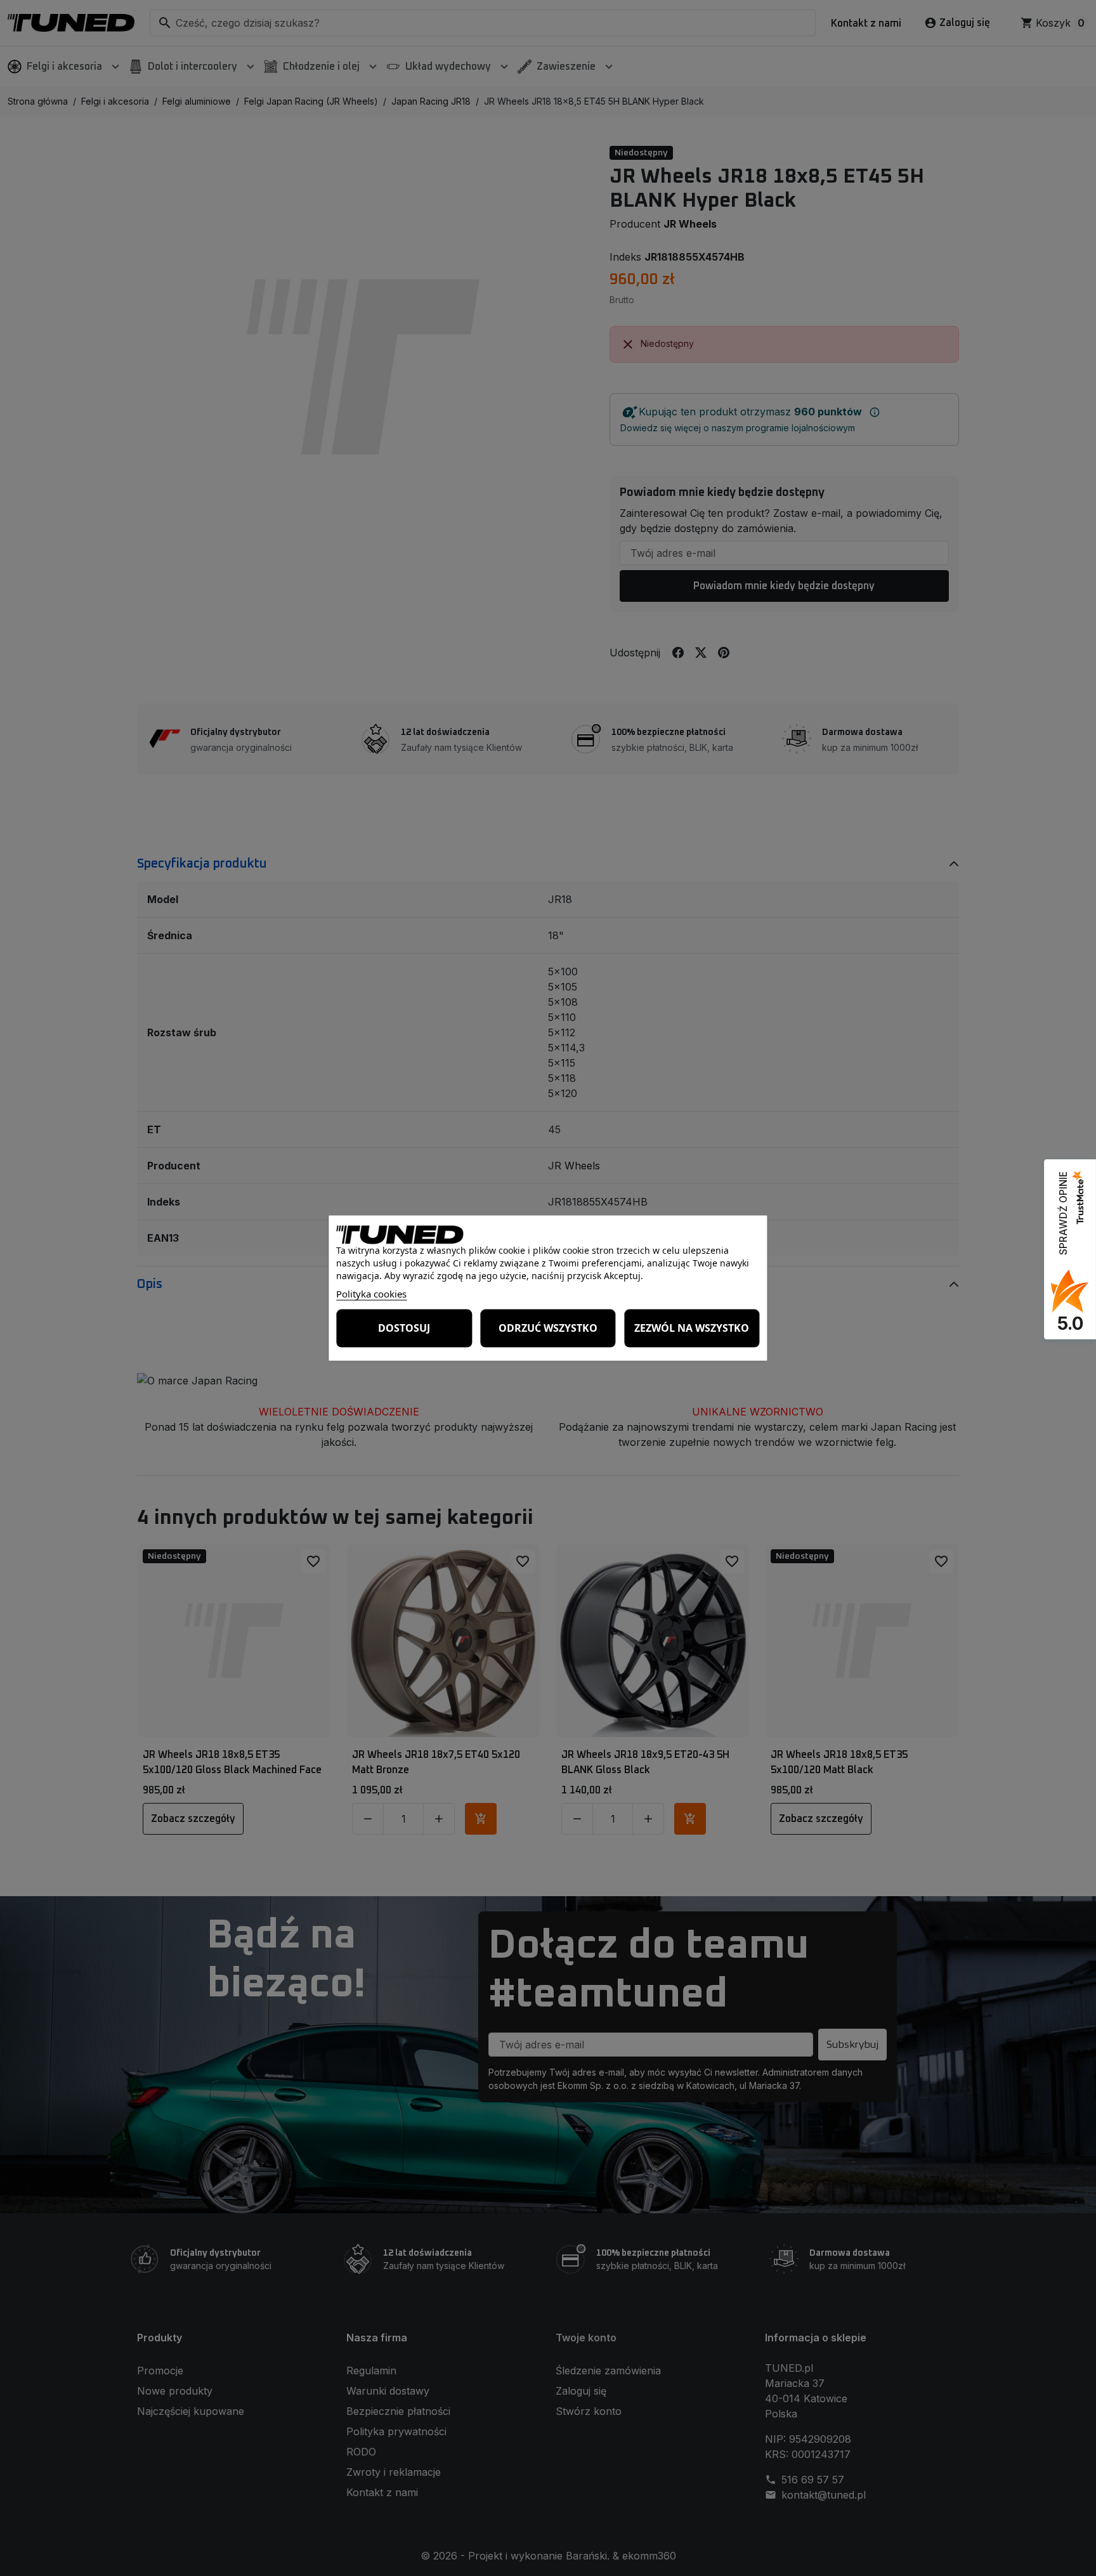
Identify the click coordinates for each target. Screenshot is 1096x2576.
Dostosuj (404, 1328)
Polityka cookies (371, 1293)
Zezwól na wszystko (692, 1328)
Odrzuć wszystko (548, 1328)
